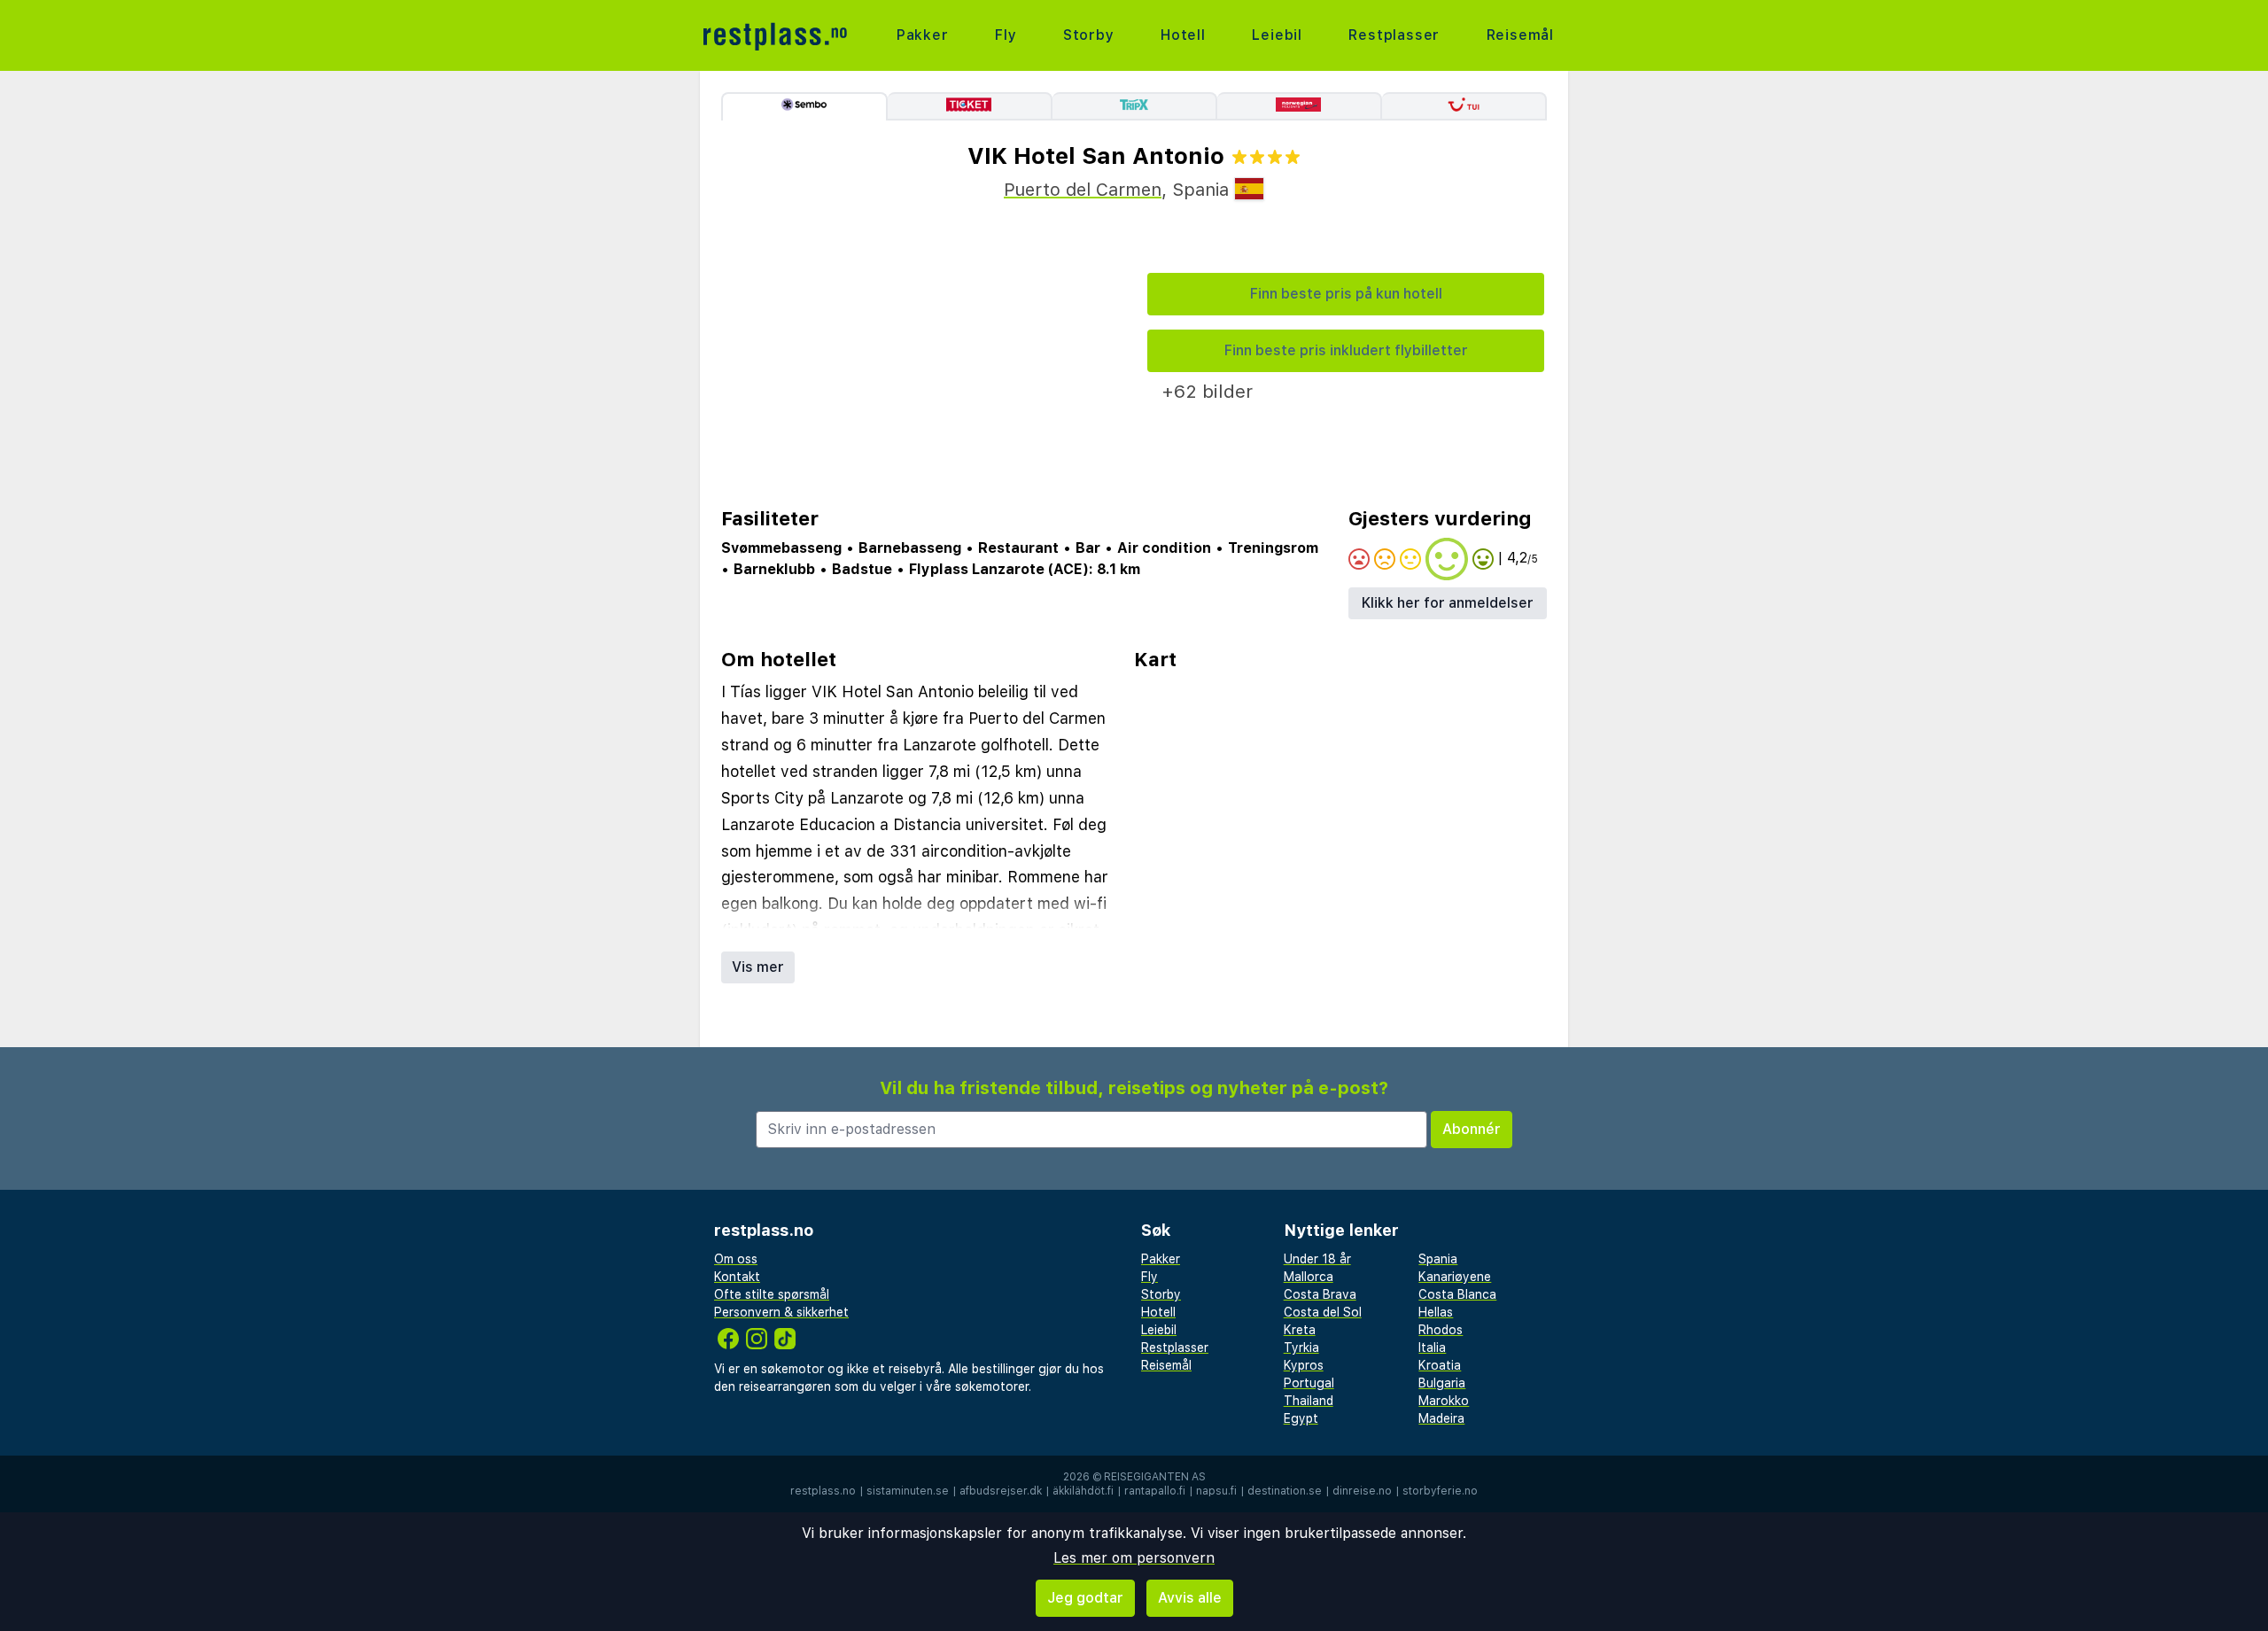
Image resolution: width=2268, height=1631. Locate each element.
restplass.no (823, 1491)
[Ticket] (970, 106)
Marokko (1444, 1401)
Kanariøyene (1455, 1277)
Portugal (1309, 1383)
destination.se (1285, 1491)
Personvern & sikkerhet (781, 1312)
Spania (1438, 1259)
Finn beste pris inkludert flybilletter (1346, 350)
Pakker (923, 35)
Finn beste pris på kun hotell (1346, 294)
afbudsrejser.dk (1001, 1491)
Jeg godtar (1085, 1598)
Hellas (1436, 1312)
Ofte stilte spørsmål (772, 1294)
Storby (1089, 35)
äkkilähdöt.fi (1083, 1491)
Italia (1432, 1348)
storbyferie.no (1440, 1491)
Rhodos (1441, 1330)
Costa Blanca (1457, 1294)
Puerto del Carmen (1083, 190)
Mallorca (1309, 1277)
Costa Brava (1320, 1294)
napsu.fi (1216, 1491)
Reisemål (1520, 35)
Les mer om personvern (1134, 1558)
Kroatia (1440, 1365)
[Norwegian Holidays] (1300, 106)
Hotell (1183, 35)
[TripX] (1135, 106)
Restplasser (1394, 35)
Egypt (1301, 1418)
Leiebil (1277, 35)
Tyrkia (1301, 1348)
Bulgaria (1442, 1383)
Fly (1006, 35)
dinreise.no (1362, 1491)
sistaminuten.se (908, 1491)
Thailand (1309, 1401)
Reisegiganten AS (1155, 1477)
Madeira (1441, 1418)
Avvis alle (1190, 1598)
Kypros (1304, 1365)
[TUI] (1464, 106)
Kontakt (737, 1277)
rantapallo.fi (1155, 1491)
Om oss (736, 1259)
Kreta (1300, 1330)
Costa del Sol (1323, 1312)
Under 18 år (1317, 1259)
